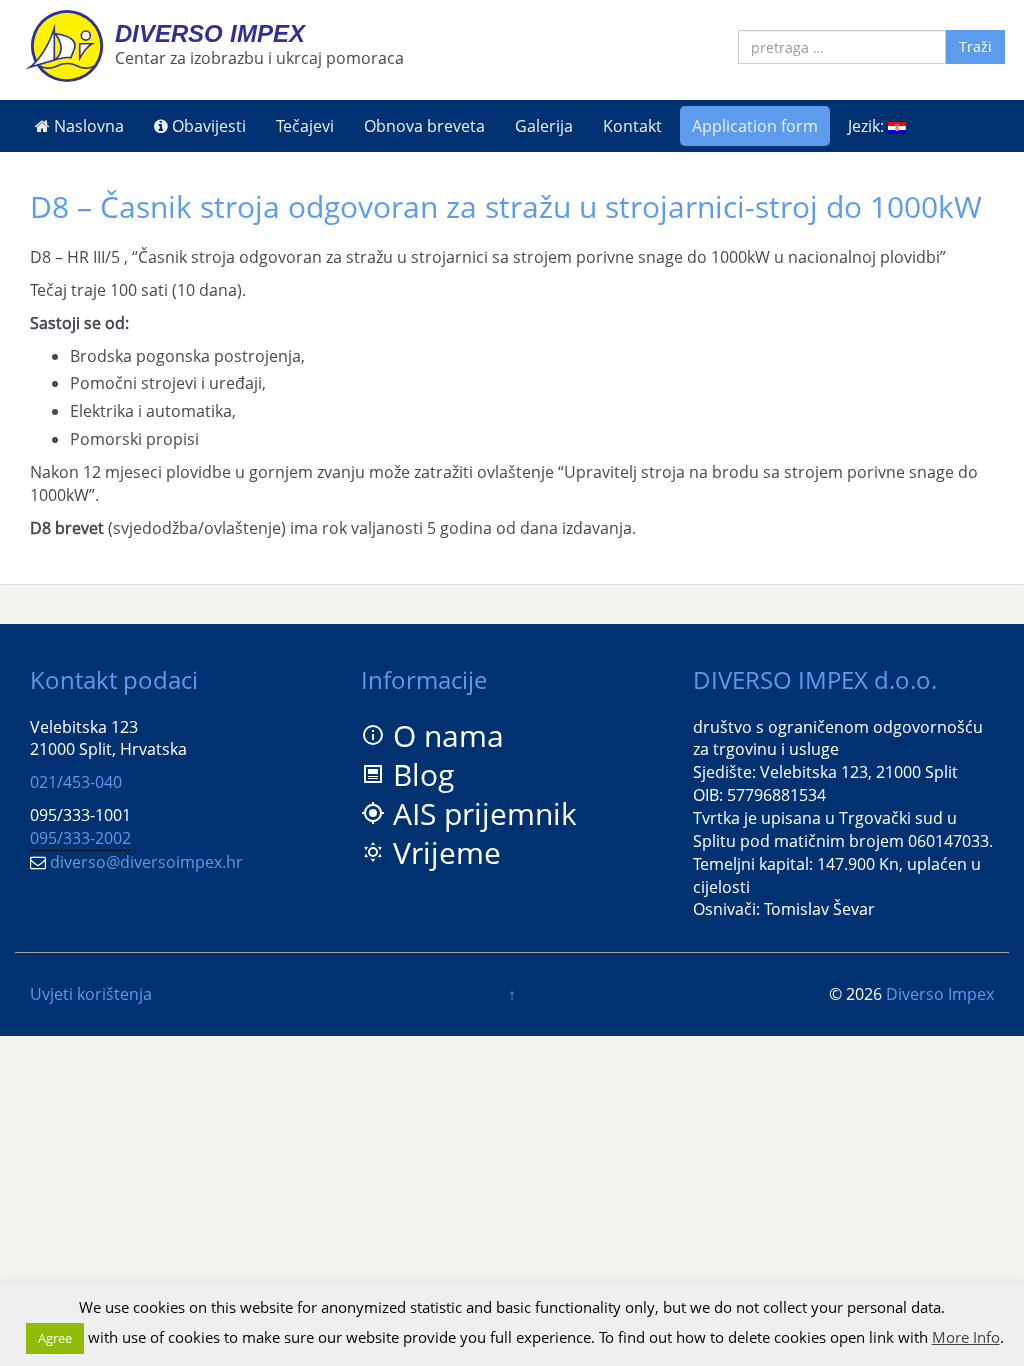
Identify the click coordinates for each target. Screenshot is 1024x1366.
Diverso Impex (210, 33)
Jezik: (868, 126)
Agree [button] (55, 1338)
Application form (755, 126)
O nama (448, 735)
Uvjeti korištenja (91, 994)
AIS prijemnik (485, 813)
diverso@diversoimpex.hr (146, 862)
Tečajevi (305, 126)
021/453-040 (76, 782)
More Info (966, 1337)
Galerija (544, 126)
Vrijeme (447, 852)
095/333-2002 (80, 838)
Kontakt (632, 126)
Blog (423, 774)
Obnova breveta (424, 126)
